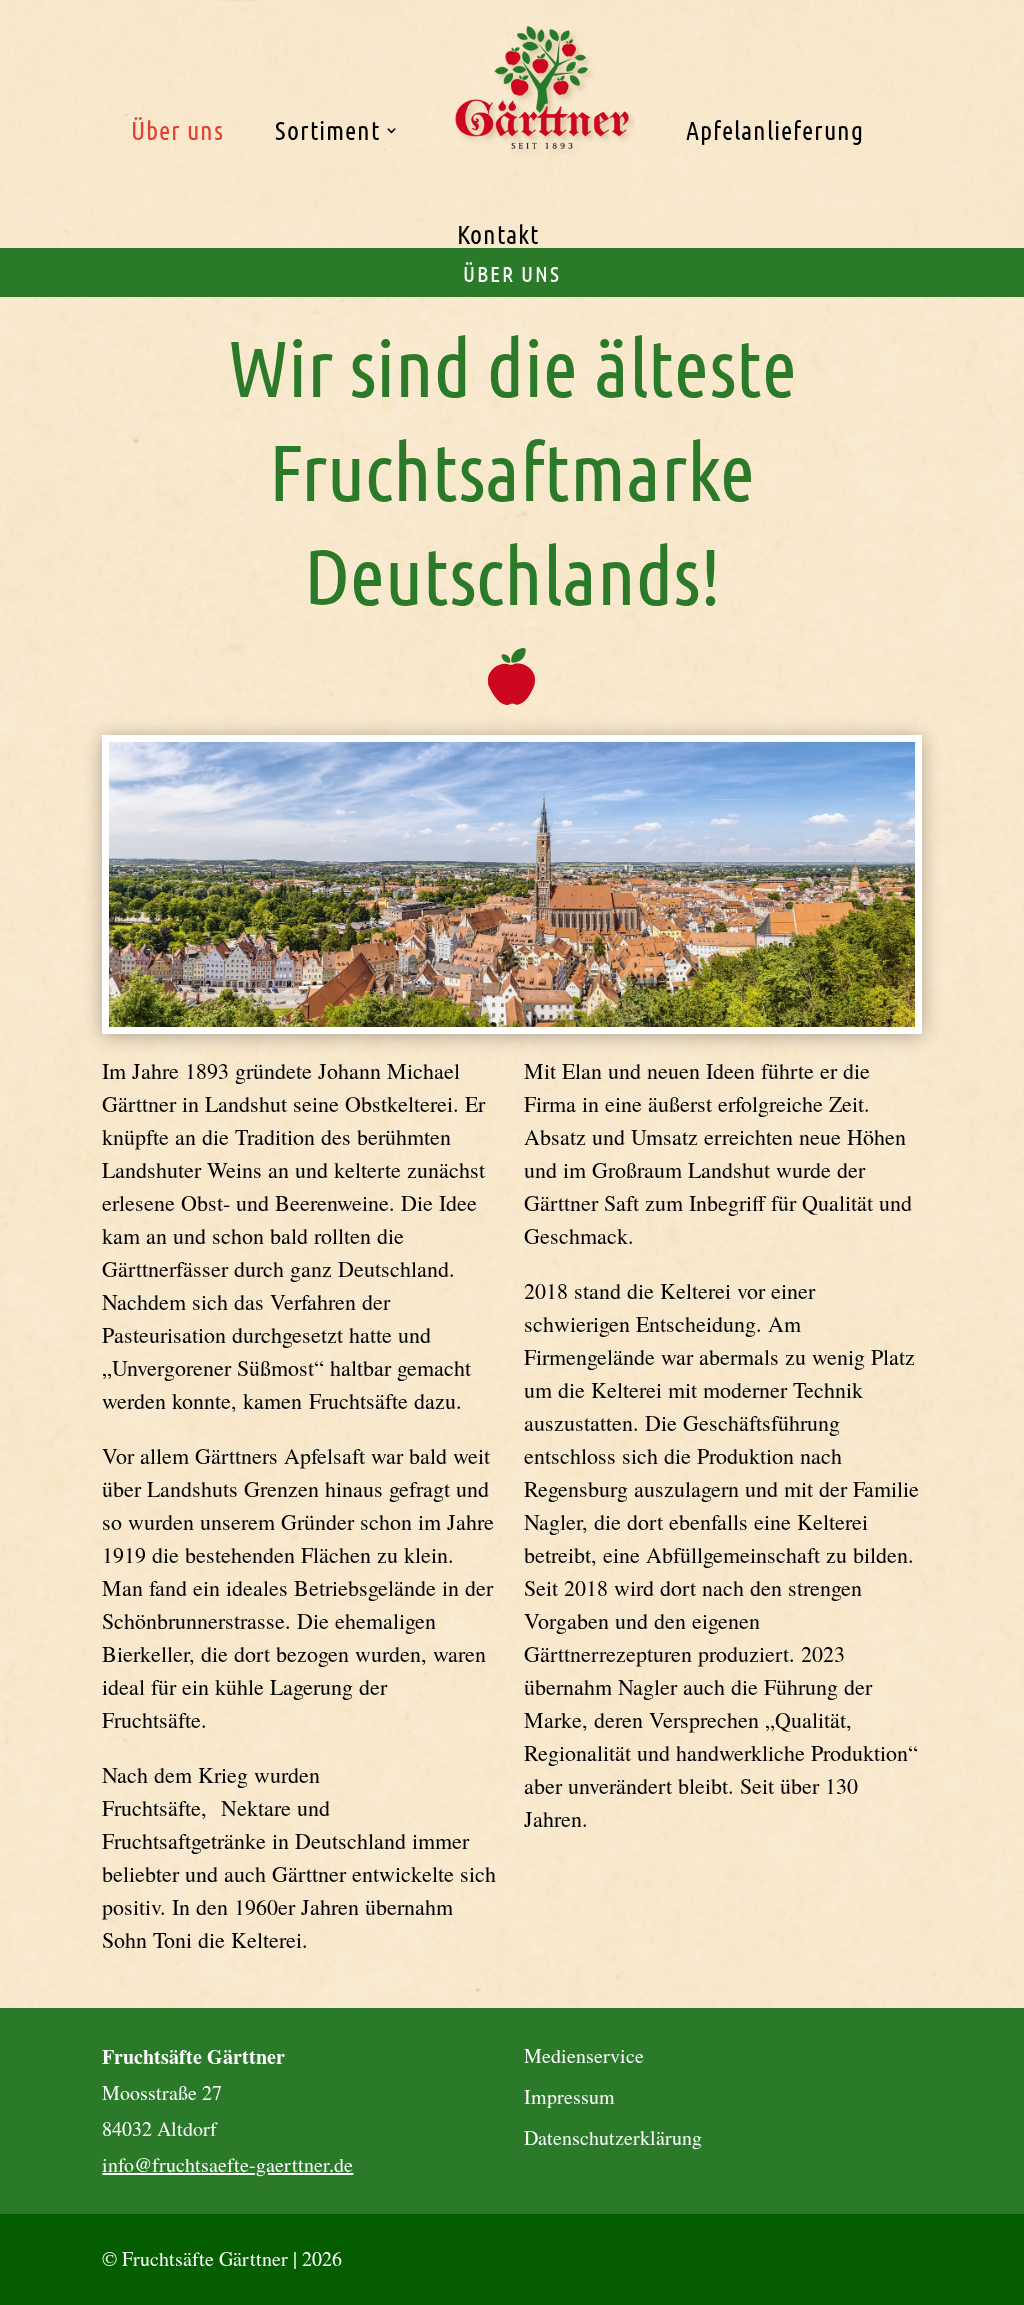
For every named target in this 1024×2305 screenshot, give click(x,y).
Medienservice (584, 2055)
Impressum (569, 2096)
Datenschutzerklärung (613, 2137)
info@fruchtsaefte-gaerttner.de (227, 2164)
